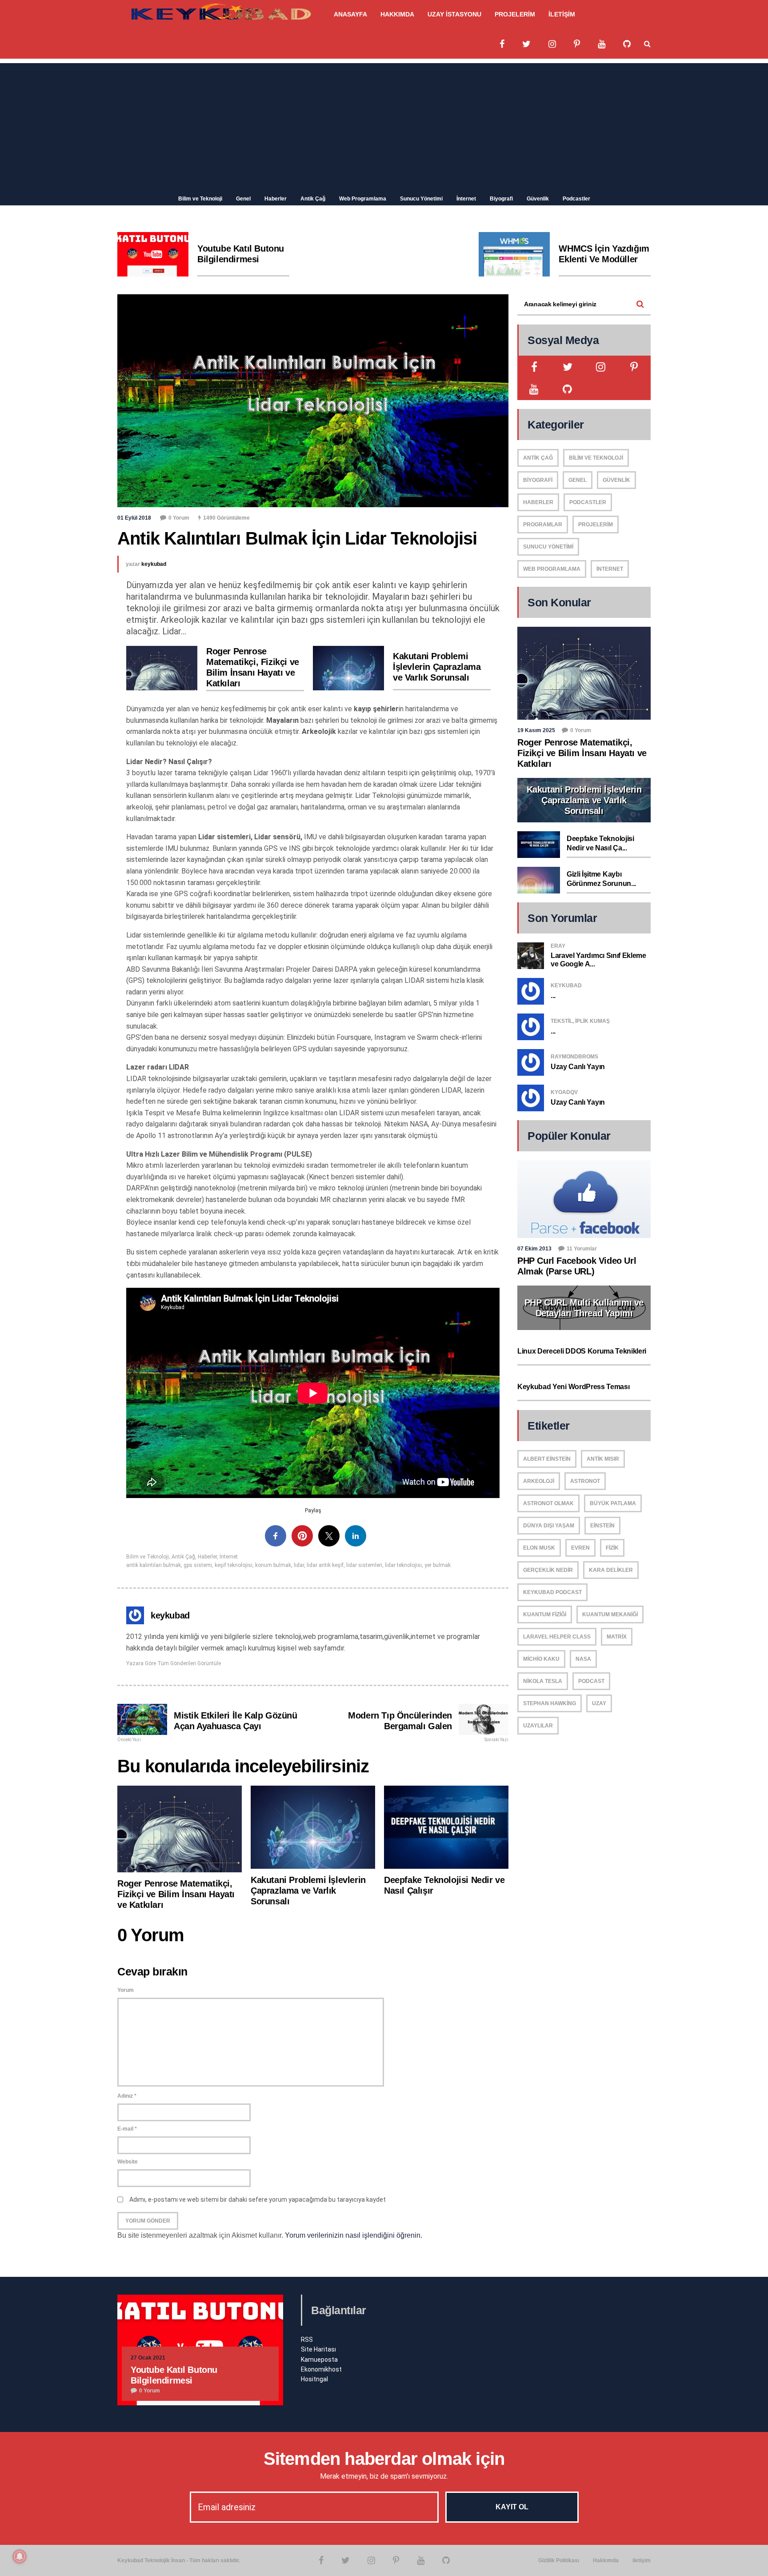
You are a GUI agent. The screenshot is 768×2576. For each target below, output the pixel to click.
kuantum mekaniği (610, 1615)
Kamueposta (319, 2360)
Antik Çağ (313, 199)
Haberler (276, 199)
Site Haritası (318, 2349)
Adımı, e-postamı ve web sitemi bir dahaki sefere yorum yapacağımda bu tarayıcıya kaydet (258, 2199)
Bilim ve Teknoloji (200, 199)
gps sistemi (198, 1565)
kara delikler (611, 1570)
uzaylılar (538, 1726)
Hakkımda (606, 2560)
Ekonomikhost (321, 2369)
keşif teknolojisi (234, 1565)
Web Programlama (363, 199)
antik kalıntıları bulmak (154, 1565)
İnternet (466, 199)
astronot (585, 1481)
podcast (591, 1681)
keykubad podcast (552, 1592)
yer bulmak (438, 1565)
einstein (602, 1526)
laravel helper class (557, 1637)
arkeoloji (539, 1481)
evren (580, 1548)
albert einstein (547, 1459)
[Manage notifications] (20, 2556)
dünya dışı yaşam (549, 1526)
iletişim (642, 2560)
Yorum (126, 1990)
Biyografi (501, 199)
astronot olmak (548, 1503)
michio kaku (541, 1659)
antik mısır (603, 1459)
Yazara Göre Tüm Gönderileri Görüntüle (174, 1663)
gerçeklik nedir (548, 1570)
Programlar (543, 525)
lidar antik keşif (325, 1565)
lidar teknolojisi (403, 1565)
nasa (583, 1659)
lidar (299, 1565)
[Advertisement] (384, 125)
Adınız (127, 2096)
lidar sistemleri (364, 1565)
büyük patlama (613, 1503)
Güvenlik (538, 199)
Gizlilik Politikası (559, 2560)
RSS (307, 2340)
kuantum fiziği (545, 1615)
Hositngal (314, 2379)
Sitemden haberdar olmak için (384, 2459)
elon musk (539, 1548)
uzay (599, 1703)
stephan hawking (550, 1703)
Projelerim (596, 525)
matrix (617, 1637)
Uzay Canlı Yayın (578, 1067)
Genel (243, 199)
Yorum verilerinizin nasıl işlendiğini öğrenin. (354, 2235)
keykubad (154, 564)
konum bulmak (273, 1565)
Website (128, 2162)
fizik (612, 1548)
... (553, 996)
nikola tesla (543, 1681)
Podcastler (576, 199)
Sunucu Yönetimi (421, 199)
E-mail (127, 2129)
